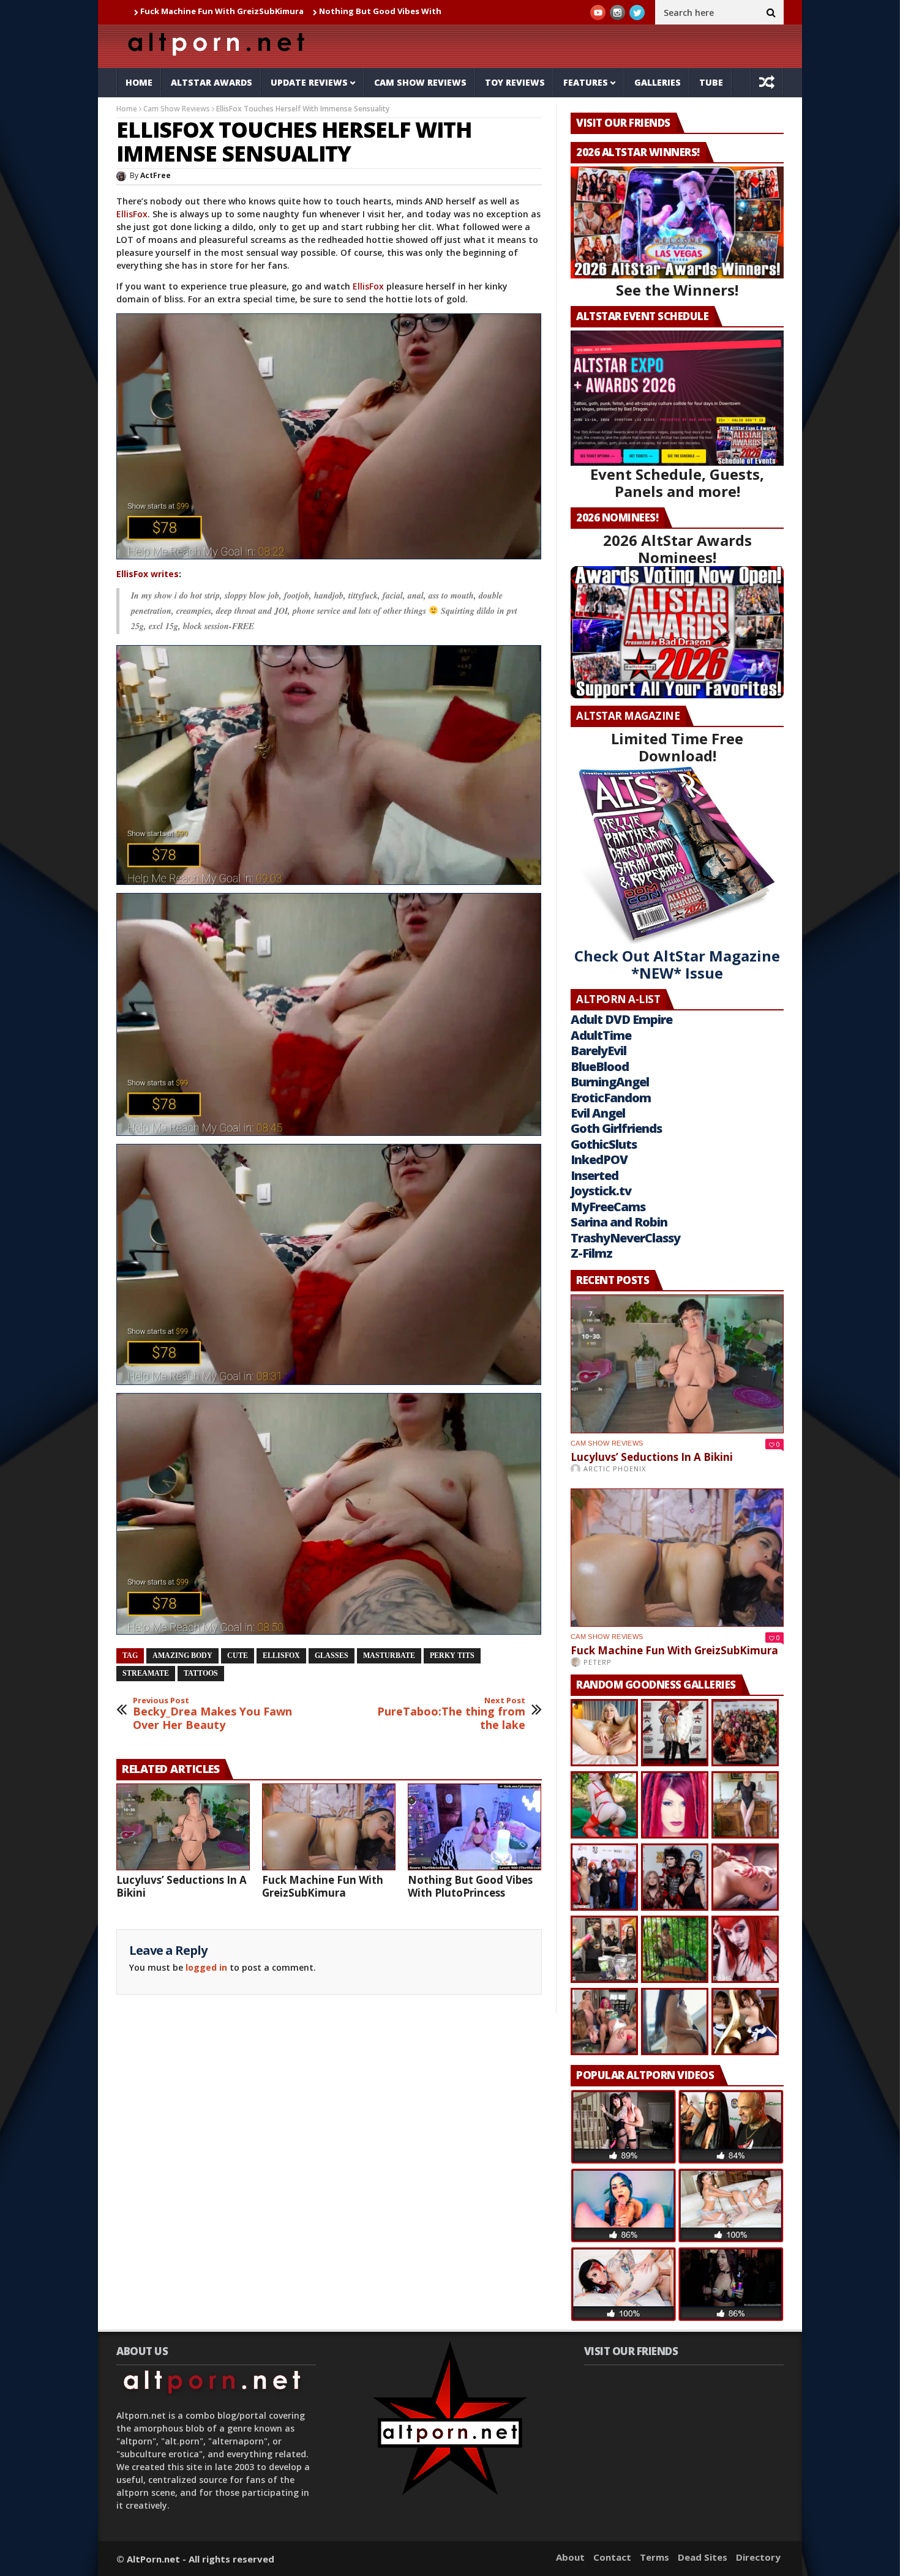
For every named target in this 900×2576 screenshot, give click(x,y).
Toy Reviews (515, 82)
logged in (206, 1967)
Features (586, 82)
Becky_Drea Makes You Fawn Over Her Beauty (212, 1714)
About (570, 2557)
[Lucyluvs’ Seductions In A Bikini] (183, 1827)
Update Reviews (309, 82)
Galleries (658, 82)
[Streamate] (329, 436)
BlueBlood (600, 1066)
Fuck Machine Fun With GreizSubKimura (323, 1886)
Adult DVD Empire (621, 1019)
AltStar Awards (212, 82)
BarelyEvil (598, 1051)
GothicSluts (604, 1144)
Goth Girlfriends (616, 1128)
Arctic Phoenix (615, 1469)
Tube (711, 82)
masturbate (389, 1656)
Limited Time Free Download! (677, 747)
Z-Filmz (591, 1253)
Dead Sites (703, 2557)
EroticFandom (611, 1098)
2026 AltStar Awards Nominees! (677, 549)
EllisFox (132, 214)
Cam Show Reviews (420, 82)
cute (238, 1656)
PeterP (598, 1662)
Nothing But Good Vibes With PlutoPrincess (283, 11)
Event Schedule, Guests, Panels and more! (677, 483)
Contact (612, 2557)
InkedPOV (599, 1159)
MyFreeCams (608, 1207)
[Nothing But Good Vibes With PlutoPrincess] (474, 1827)
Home (139, 82)
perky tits (452, 1656)
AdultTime (601, 1035)
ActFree (156, 175)
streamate (146, 1673)
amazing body (182, 1656)
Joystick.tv (601, 1191)
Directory (758, 2557)
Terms (654, 2557)
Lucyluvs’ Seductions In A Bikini (182, 1886)
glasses (332, 1656)
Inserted (594, 1175)
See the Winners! (677, 290)
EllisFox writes (148, 574)
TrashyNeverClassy (625, 1238)
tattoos (201, 1673)
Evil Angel (598, 1113)
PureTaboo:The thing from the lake (451, 1714)
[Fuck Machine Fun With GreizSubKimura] (329, 1827)
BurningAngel (610, 1082)
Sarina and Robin (619, 1222)
